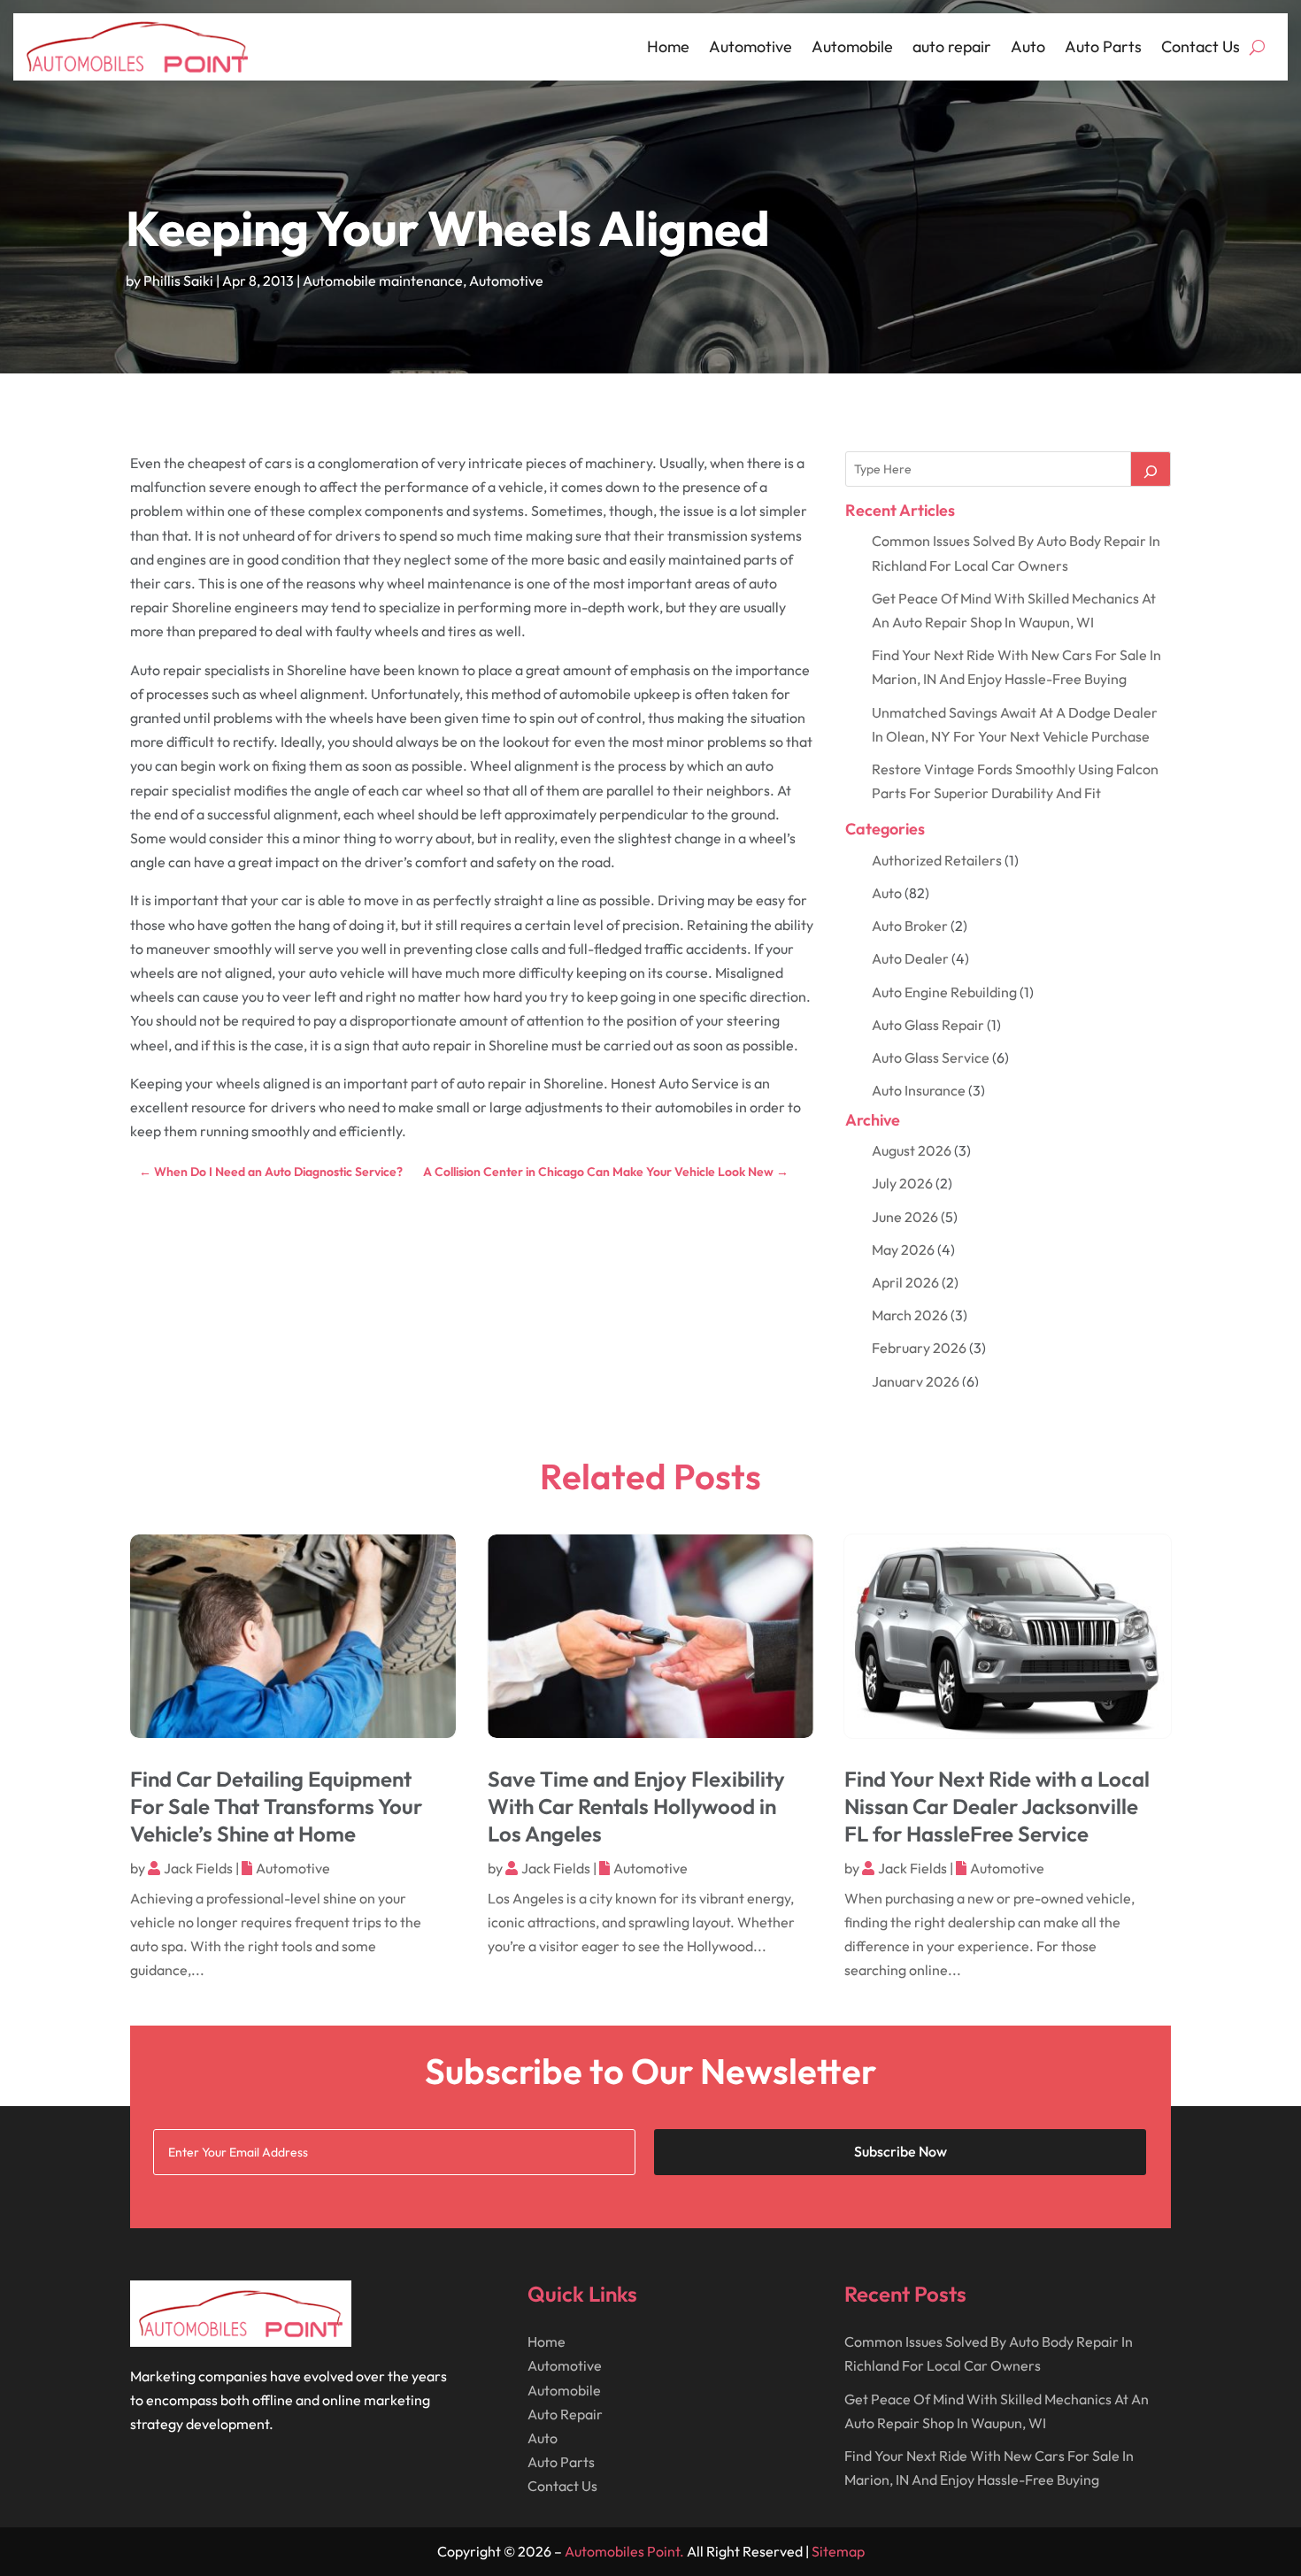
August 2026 (912, 1150)
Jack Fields (198, 1868)
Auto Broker (910, 926)
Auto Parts (1103, 46)
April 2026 (905, 1282)
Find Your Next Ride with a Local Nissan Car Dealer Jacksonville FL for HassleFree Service (997, 1806)
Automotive (751, 46)
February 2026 (919, 1348)
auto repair (952, 46)
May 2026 (903, 1250)
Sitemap (838, 2551)
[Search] (1151, 469)
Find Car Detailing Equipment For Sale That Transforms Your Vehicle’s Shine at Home (276, 1806)
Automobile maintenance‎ (383, 281)
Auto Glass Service (931, 1057)
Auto (1028, 46)
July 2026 (902, 1183)
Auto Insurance (919, 1090)
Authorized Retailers (937, 860)
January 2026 (916, 1381)
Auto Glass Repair (928, 1025)
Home (668, 46)
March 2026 (910, 1315)
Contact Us (1201, 46)
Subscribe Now (901, 2151)
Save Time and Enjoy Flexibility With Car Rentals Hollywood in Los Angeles (636, 1806)
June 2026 (905, 1217)
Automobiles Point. (624, 2551)
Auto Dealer (910, 958)
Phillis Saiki (178, 281)
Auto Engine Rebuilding (944, 992)
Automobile (852, 46)
